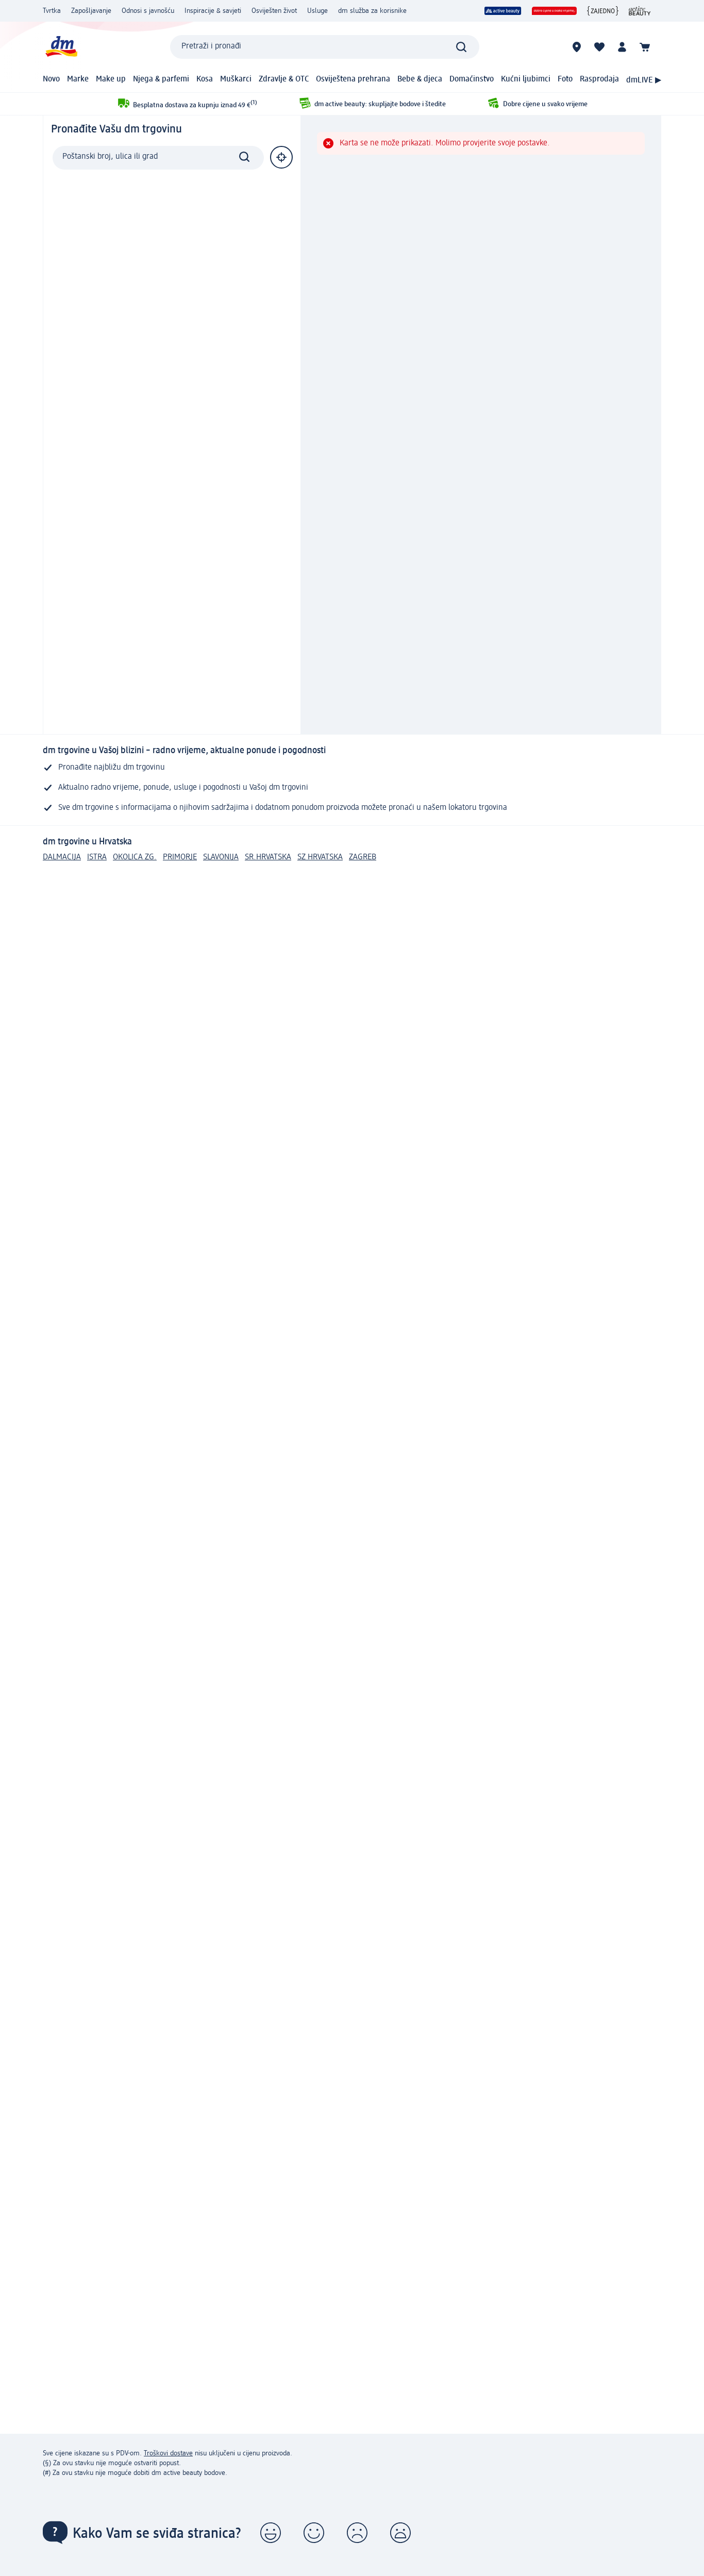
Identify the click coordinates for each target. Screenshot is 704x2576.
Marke (78, 79)
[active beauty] (503, 11)
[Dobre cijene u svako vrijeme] (554, 11)
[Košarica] (645, 47)
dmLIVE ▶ (644, 80)
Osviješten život (274, 11)
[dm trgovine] (577, 47)
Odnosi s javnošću (148, 11)
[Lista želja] (599, 47)
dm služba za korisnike (372, 11)
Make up (111, 79)
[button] (271, 2533)
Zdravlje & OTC (284, 79)
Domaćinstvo (472, 79)
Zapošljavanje (91, 11)
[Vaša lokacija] (281, 157)
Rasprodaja (599, 79)
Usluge (317, 11)
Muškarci (236, 79)
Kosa (205, 79)
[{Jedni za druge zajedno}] (603, 11)
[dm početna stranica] (61, 47)
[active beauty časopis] (640, 11)
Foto (565, 79)
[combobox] (325, 47)
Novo (51, 79)
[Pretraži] (461, 47)
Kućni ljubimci (526, 79)
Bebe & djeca (420, 79)
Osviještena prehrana (353, 79)
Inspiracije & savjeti (213, 11)
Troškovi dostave (168, 2453)
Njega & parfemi (161, 79)
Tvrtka (52, 11)
